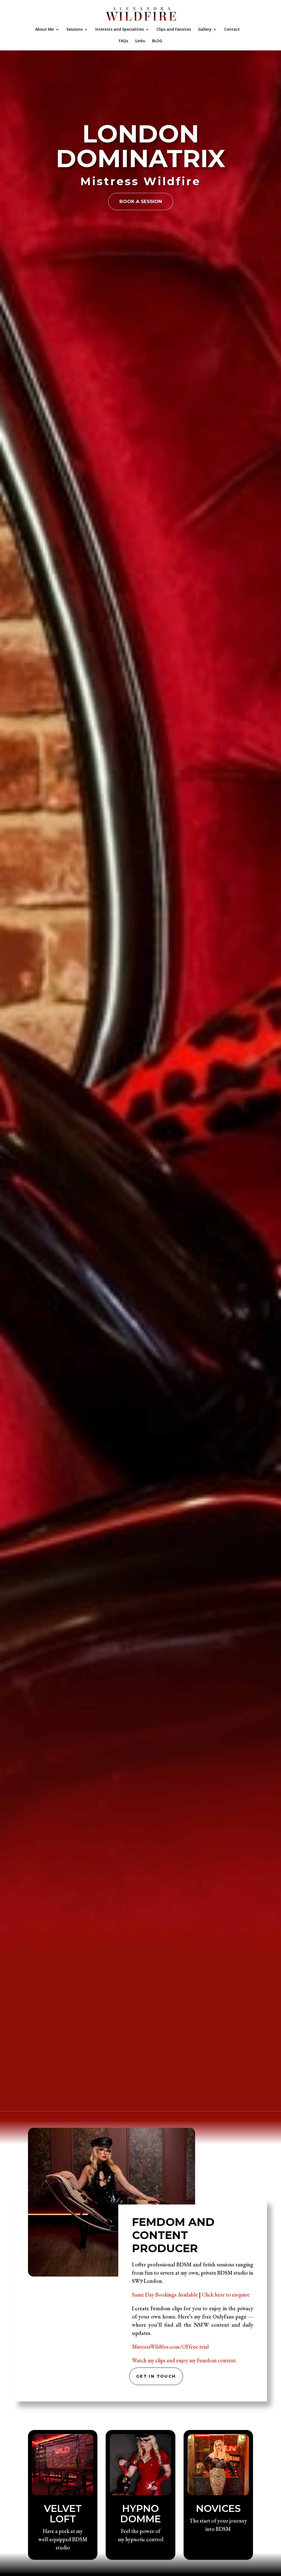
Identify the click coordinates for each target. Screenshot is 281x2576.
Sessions (75, 30)
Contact (232, 30)
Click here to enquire (226, 2295)
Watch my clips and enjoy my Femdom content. (184, 2360)
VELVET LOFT (63, 2514)
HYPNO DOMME (140, 2514)
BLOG (157, 41)
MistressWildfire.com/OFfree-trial (170, 2347)
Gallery (205, 30)
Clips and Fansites (174, 30)
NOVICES (218, 2508)
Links (140, 41)
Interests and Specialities (120, 30)
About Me (44, 30)
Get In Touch (156, 2376)
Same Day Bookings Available (165, 2295)
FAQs (123, 41)
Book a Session (141, 201)
